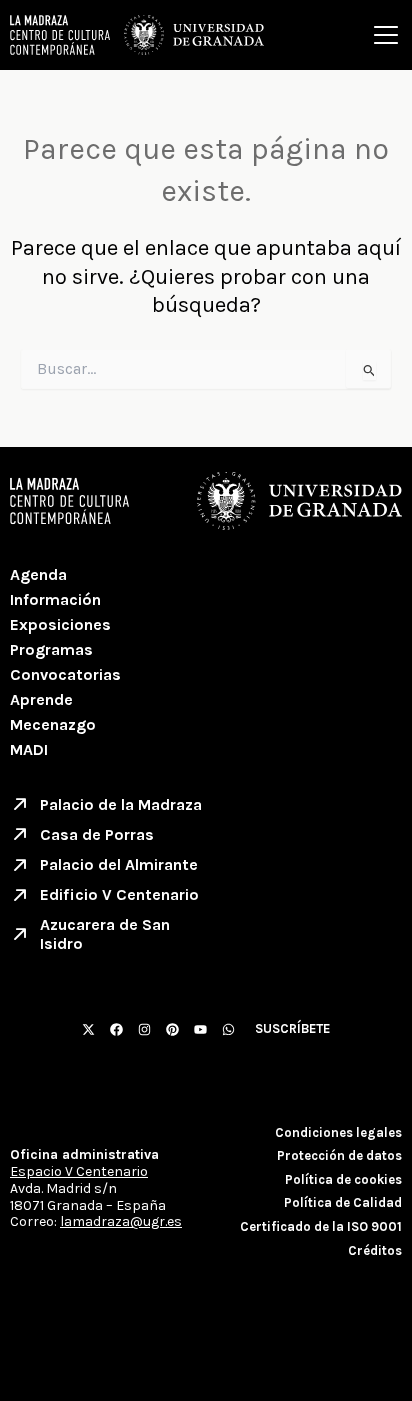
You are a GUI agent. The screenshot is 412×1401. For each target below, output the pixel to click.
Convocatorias (65, 674)
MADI (29, 749)
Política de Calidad (343, 1202)
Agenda (38, 574)
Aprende (41, 699)
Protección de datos (339, 1155)
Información (55, 599)
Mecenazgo (53, 724)
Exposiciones (60, 624)
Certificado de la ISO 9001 (321, 1226)
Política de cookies (343, 1179)
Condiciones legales (338, 1132)
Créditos (375, 1250)
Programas (51, 649)
